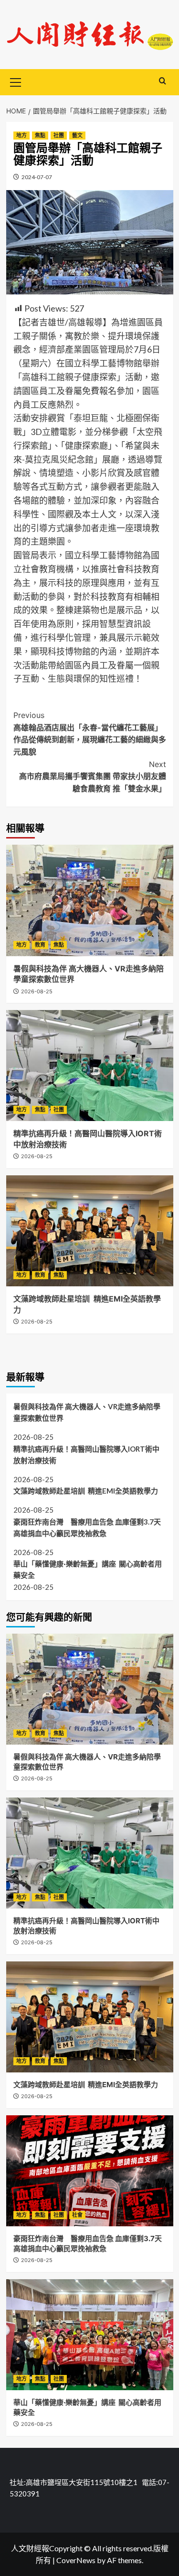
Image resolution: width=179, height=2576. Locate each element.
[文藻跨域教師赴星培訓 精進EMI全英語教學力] (90, 1231)
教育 (40, 945)
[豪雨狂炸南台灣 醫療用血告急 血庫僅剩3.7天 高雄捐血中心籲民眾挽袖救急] (90, 2171)
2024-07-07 (37, 177)
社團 (59, 135)
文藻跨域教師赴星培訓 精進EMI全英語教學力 (86, 1491)
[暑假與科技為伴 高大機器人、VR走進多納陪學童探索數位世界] (90, 900)
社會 (77, 2215)
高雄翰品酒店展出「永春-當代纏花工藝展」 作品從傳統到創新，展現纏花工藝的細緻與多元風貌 (90, 733)
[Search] (163, 81)
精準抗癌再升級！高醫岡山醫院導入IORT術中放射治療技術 (86, 1455)
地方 (21, 135)
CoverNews (76, 2560)
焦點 (40, 135)
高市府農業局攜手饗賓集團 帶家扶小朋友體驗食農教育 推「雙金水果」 (93, 776)
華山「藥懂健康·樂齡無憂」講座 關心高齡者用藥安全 (88, 1569)
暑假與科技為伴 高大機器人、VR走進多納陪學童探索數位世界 (87, 1412)
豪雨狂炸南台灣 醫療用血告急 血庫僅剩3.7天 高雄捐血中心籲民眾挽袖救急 (90, 1527)
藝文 (77, 135)
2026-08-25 (37, 991)
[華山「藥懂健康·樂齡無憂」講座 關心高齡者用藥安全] (90, 2335)
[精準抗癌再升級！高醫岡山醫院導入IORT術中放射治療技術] (90, 1066)
